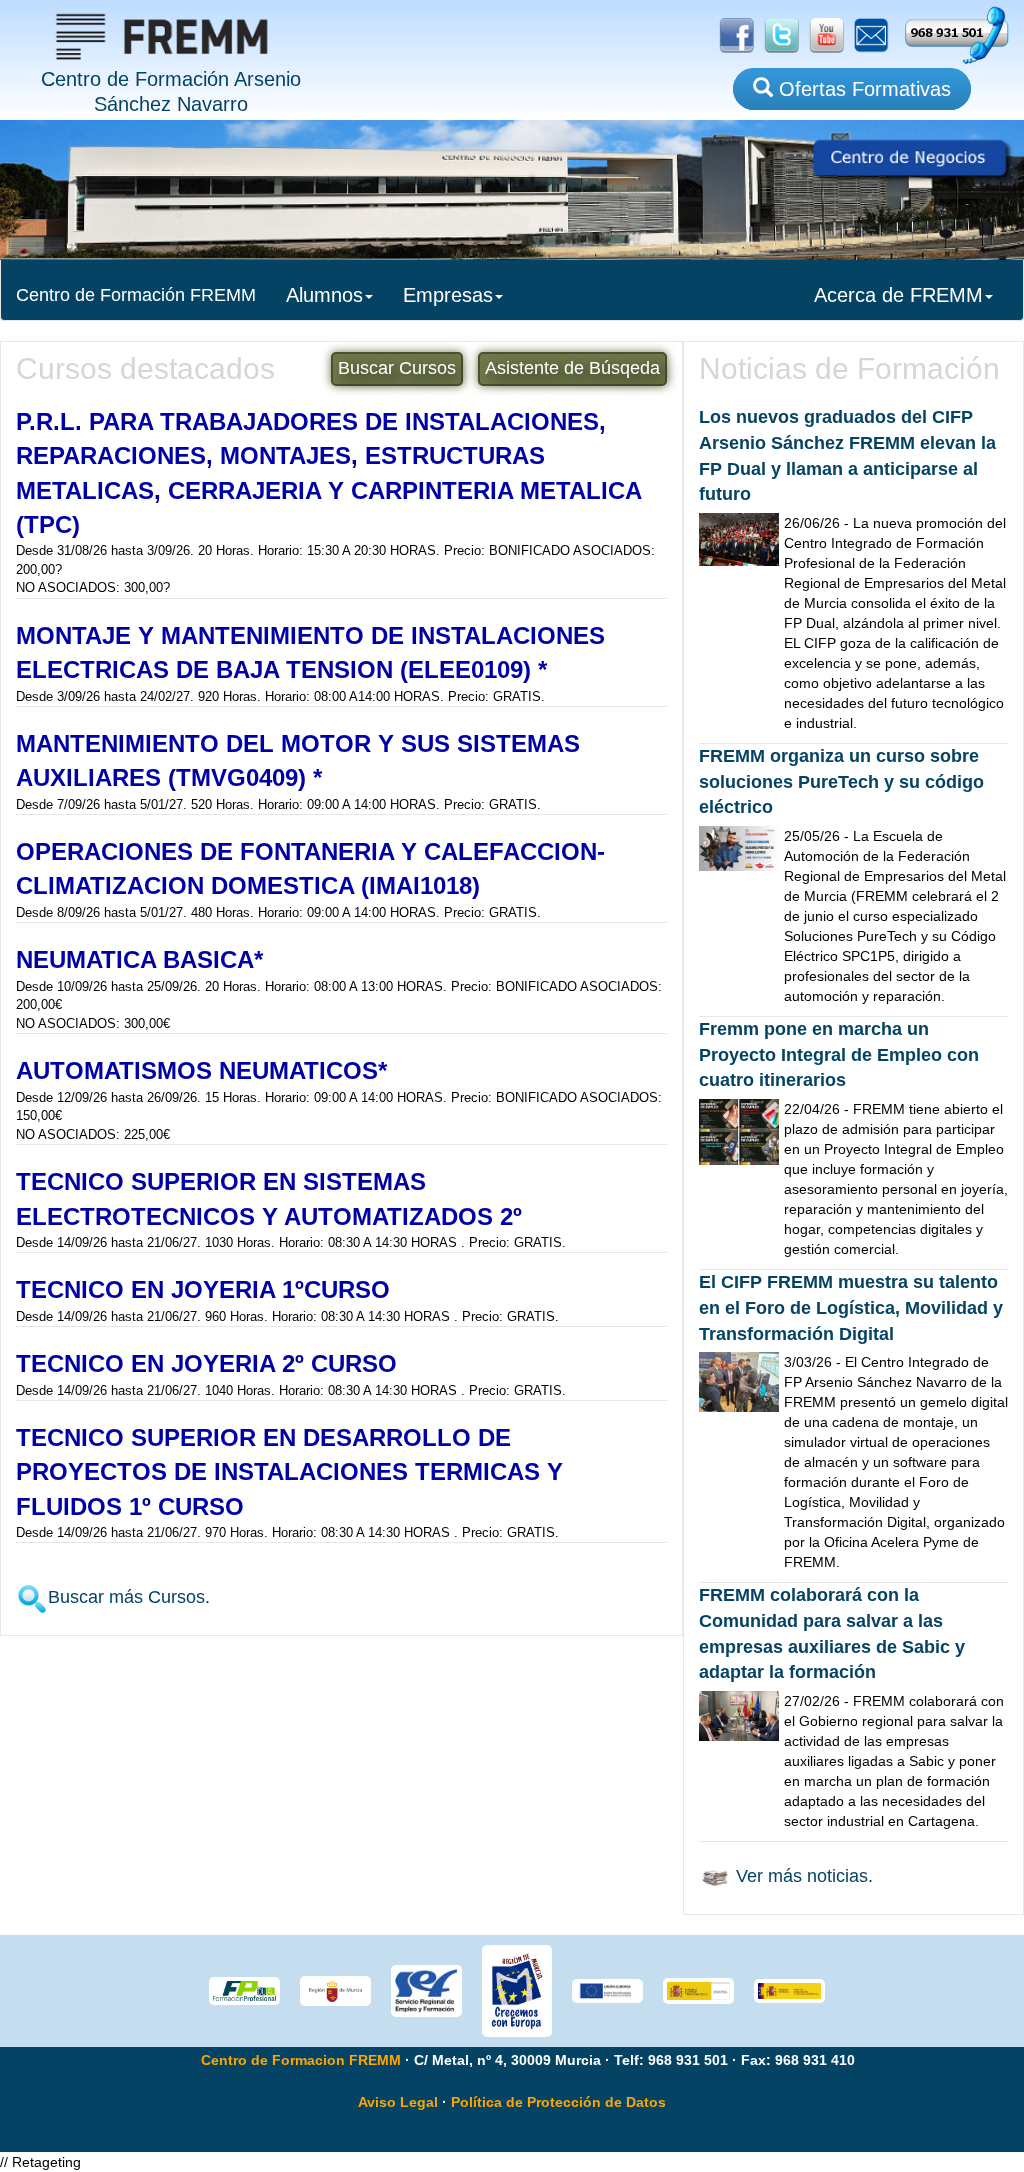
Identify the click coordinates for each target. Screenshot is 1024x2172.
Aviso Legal (398, 2102)
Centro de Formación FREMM (136, 295)
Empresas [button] (448, 295)
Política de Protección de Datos (558, 2102)
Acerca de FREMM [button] (898, 295)
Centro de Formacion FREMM (301, 2060)
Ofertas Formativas (862, 89)
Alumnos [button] (324, 295)
